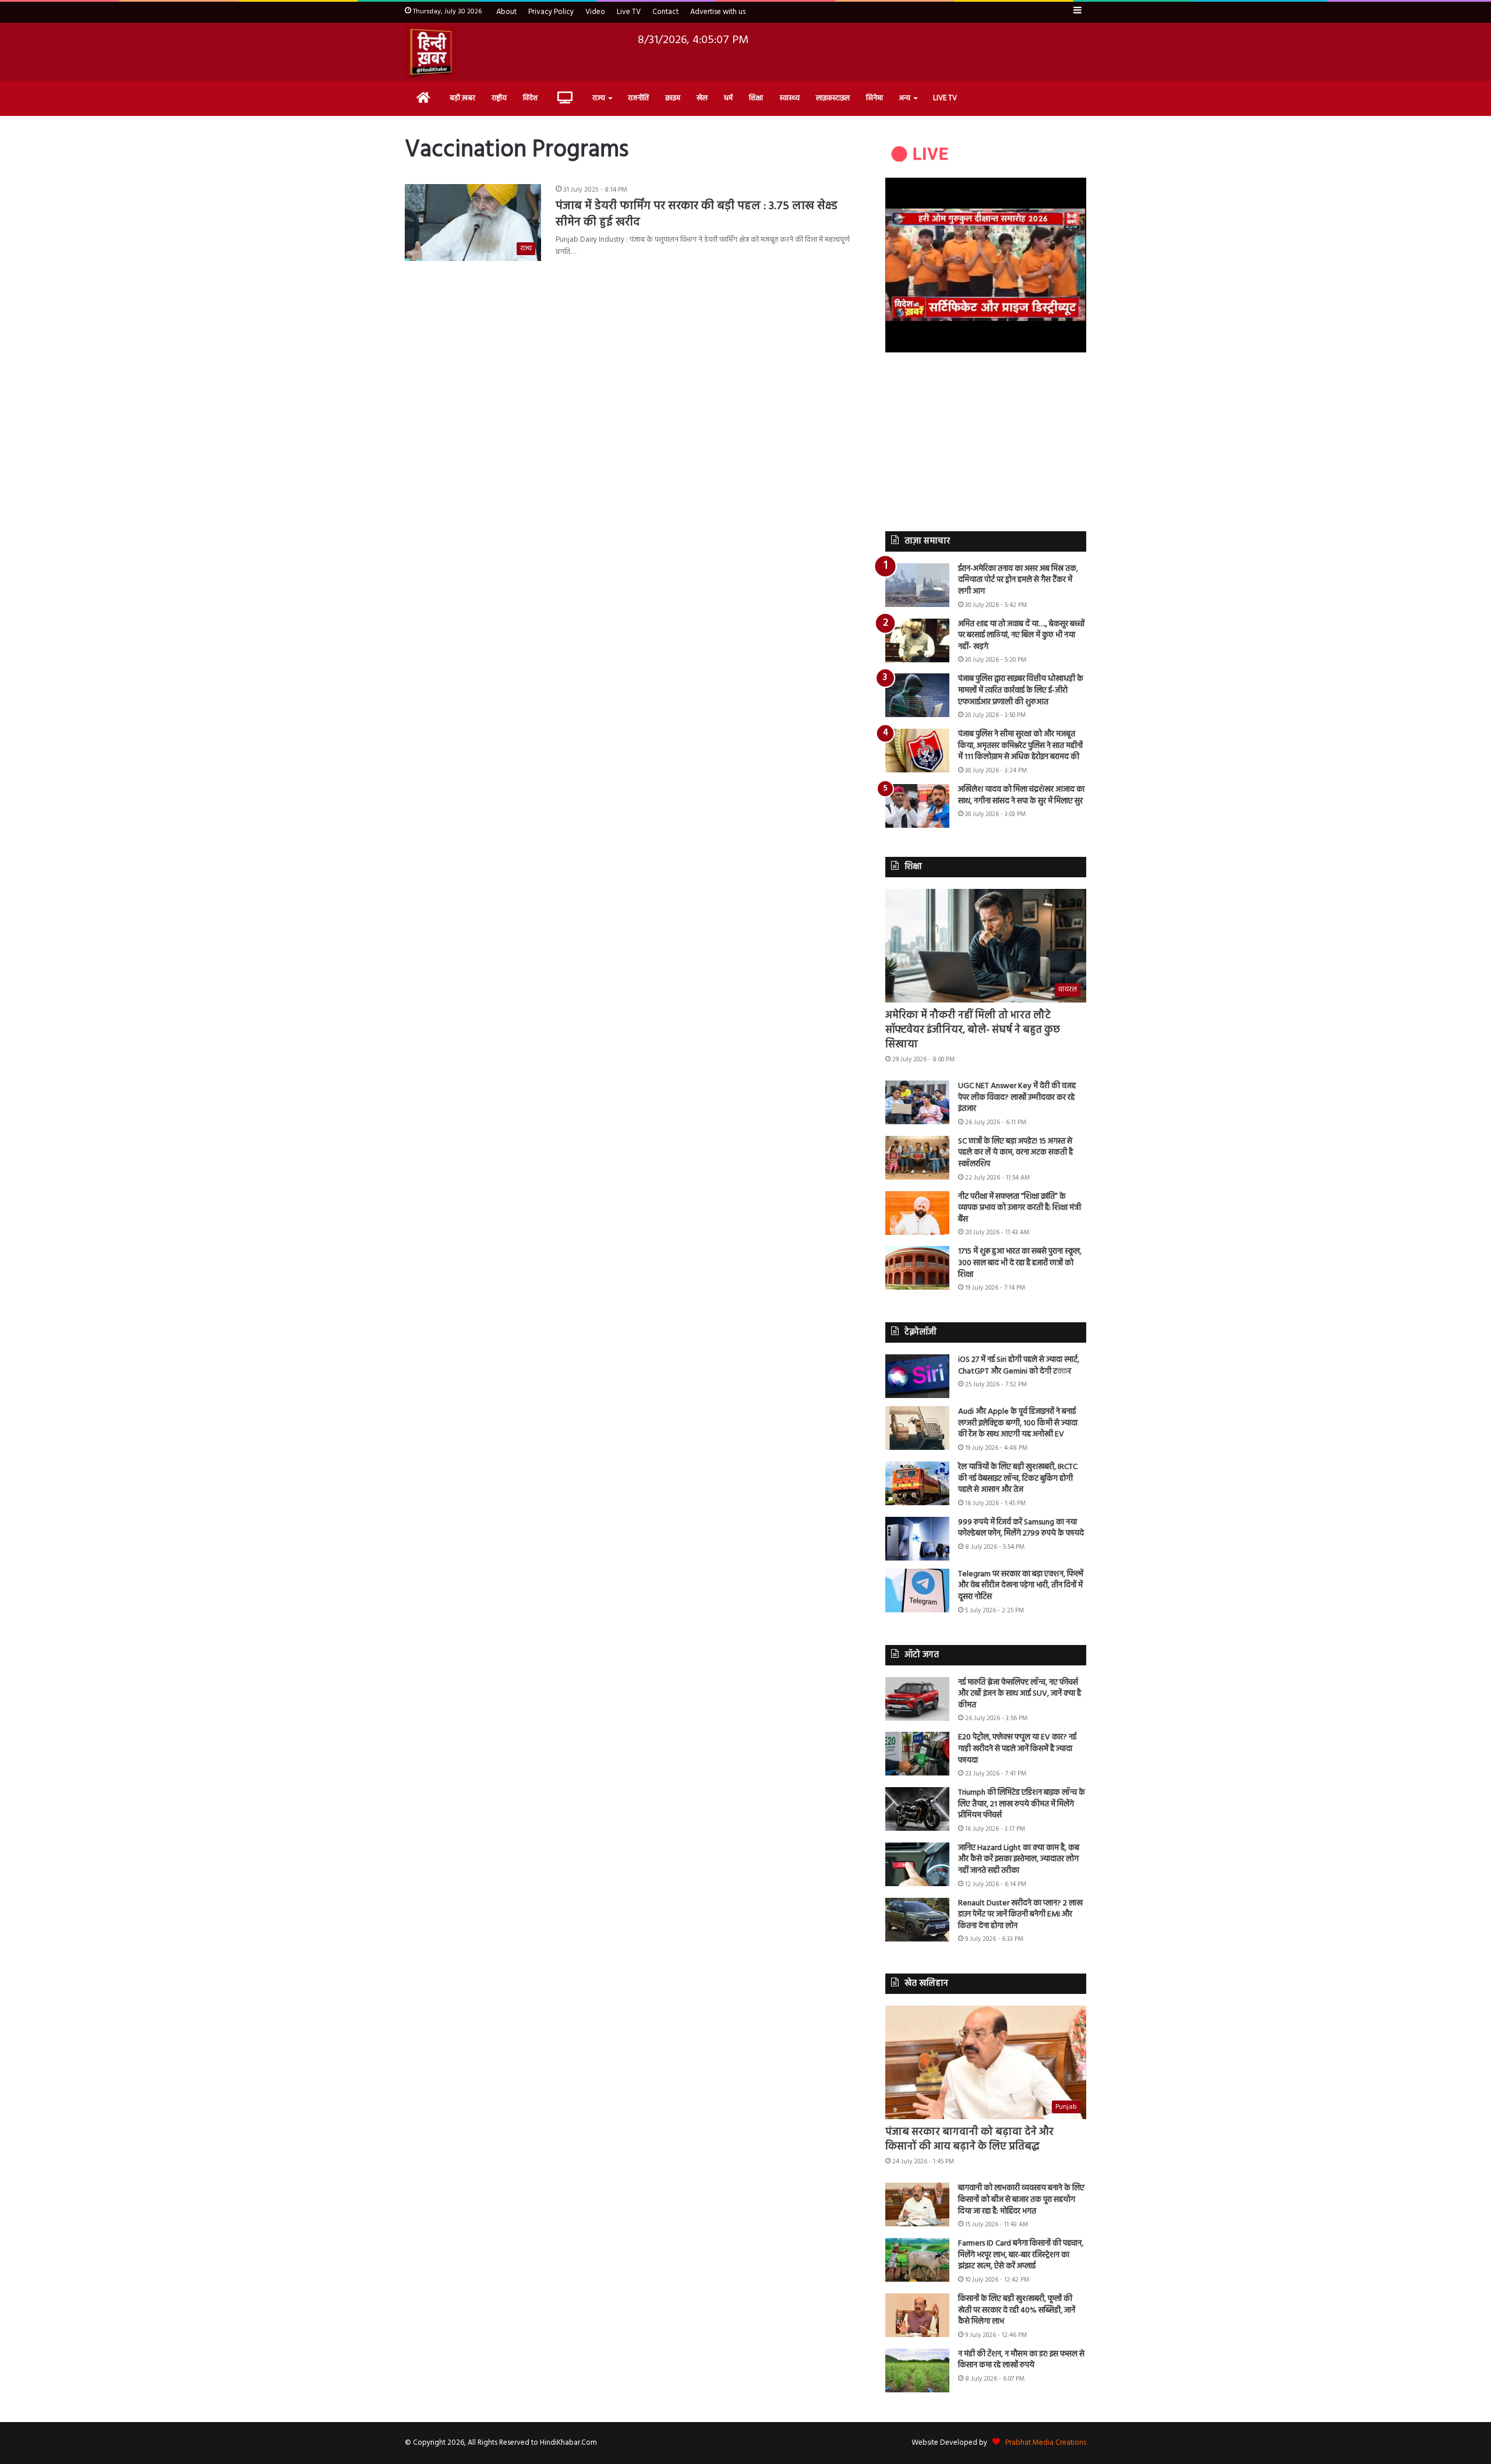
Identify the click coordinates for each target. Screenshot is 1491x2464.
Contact (665, 12)
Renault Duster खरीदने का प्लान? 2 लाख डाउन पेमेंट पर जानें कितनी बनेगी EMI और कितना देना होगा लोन (1020, 1915)
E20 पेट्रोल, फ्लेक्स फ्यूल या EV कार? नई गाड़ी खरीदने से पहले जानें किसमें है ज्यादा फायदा (1017, 1749)
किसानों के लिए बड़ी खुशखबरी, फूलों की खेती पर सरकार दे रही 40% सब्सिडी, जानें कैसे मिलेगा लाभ (1017, 2310)
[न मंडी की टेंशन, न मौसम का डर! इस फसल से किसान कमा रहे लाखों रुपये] (917, 2371)
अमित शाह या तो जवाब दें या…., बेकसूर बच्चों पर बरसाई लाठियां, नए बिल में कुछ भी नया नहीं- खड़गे (1021, 636)
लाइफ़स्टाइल (833, 98)
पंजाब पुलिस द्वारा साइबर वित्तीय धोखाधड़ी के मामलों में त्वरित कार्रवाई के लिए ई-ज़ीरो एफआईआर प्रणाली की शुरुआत (1021, 690)
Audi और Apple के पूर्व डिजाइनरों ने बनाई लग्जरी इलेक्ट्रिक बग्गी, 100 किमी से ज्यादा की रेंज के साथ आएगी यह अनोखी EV (1018, 1423)
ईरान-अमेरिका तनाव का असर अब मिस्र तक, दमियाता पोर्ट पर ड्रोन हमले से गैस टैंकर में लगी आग (1018, 580)
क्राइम (673, 98)
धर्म (728, 98)
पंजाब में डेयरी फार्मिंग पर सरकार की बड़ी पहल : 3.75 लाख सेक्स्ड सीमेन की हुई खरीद (697, 214)
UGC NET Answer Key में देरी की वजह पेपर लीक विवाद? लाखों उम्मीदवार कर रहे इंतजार (1017, 1097)
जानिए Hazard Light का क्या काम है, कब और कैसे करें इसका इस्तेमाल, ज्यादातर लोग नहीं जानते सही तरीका (1019, 1859)
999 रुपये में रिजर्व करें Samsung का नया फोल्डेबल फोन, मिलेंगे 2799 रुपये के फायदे (1021, 1528)
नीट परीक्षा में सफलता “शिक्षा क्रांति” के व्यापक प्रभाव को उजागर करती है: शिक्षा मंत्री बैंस (1020, 1208)
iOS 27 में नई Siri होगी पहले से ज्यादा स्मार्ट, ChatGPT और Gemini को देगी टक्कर (1019, 1366)
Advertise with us (718, 12)
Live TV (629, 12)
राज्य (599, 98)
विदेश (530, 98)
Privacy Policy (551, 12)
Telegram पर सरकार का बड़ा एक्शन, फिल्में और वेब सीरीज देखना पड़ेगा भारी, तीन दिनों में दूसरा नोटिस (1021, 1586)
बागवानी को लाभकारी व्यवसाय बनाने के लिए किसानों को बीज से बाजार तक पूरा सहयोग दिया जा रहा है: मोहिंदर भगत (1021, 2200)
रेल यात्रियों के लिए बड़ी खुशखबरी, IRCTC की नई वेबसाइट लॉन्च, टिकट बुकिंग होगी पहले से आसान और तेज (1018, 1478)
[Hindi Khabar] (430, 52)
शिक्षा (756, 98)
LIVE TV (945, 98)
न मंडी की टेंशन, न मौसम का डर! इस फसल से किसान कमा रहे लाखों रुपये (1021, 2360)
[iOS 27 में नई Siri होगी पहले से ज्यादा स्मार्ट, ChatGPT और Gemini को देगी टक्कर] (917, 1376)
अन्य (905, 98)
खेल (702, 98)
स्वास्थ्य (789, 98)
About (506, 12)
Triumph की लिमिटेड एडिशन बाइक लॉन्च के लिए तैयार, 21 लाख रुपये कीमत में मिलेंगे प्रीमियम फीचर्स (1022, 1804)
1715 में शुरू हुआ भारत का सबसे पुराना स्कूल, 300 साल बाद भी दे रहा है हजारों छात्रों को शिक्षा (1020, 1263)
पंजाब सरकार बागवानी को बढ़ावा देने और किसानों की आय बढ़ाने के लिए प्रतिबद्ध (969, 2140)
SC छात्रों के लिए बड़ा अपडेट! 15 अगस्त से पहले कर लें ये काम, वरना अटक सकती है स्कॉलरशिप (1015, 1153)
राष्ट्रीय (499, 98)
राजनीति (638, 98)
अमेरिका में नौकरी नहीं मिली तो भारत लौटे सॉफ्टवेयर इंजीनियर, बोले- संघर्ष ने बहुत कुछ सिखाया (973, 1030)
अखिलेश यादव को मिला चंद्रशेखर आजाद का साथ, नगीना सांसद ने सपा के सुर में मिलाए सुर (1021, 795)
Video (595, 12)
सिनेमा (875, 98)
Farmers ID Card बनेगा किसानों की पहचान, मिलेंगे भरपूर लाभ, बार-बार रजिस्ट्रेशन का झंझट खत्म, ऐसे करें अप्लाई (1021, 2255)
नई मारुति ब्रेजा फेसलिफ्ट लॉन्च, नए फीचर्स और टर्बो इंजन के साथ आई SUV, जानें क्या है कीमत (1020, 1694)
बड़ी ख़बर (462, 98)
